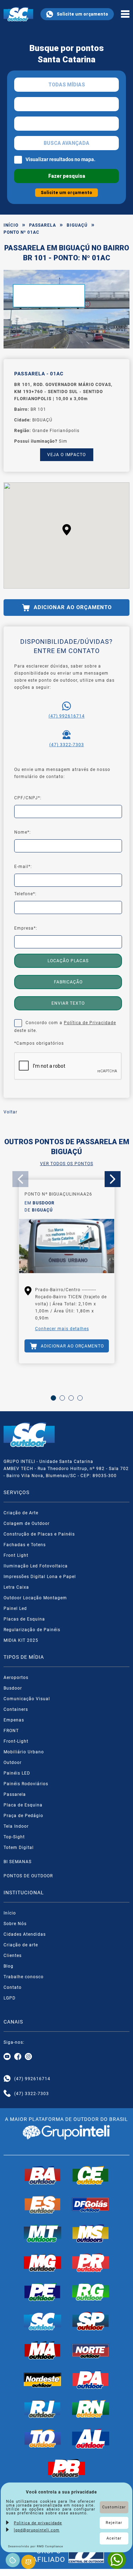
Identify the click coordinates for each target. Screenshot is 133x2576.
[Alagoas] (91, 2439)
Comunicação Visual (27, 1699)
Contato (13, 1987)
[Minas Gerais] (43, 2263)
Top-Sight (14, 1837)
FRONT (11, 1731)
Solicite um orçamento (82, 14)
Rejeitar (114, 2523)
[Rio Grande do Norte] (91, 2409)
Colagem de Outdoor (27, 1524)
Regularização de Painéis (32, 1630)
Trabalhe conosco (24, 1977)
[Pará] (91, 2379)
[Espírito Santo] (43, 2205)
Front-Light (16, 1741)
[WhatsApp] (117, 2560)
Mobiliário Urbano (24, 1752)
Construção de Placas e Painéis (39, 1534)
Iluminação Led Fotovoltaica (36, 1566)
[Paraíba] (67, 2468)
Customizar (114, 2507)
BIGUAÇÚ (77, 225)
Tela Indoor (16, 1826)
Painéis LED (17, 1773)
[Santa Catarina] (43, 2321)
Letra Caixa (16, 1587)
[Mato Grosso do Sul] (91, 2234)
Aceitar (114, 2538)
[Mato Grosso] (43, 2234)
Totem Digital (19, 1848)
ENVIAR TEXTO (68, 1003)
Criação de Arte (21, 1513)
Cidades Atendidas (25, 1934)
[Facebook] (18, 2057)
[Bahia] (43, 2175)
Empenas (14, 1720)
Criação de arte (21, 1945)
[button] (67, 530)
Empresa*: (26, 928)
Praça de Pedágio (23, 1816)
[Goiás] (91, 2205)
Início (11, 225)
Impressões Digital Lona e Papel (40, 1577)
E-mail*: (23, 867)
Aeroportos (16, 1678)
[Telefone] (7, 2094)
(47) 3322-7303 (67, 745)
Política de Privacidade (90, 1023)
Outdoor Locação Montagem (35, 1598)
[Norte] (91, 2350)
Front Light (16, 1555)
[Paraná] (91, 2263)
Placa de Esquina (23, 1805)
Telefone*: (25, 894)
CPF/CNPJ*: (28, 798)
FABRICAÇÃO (68, 982)
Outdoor (13, 1763)
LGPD (10, 1998)
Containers (16, 1709)
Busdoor (13, 1688)
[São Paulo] (91, 2321)
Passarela (43, 225)
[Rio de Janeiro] (43, 2409)
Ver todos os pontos (67, 1164)
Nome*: (23, 832)
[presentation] (20, 1179)
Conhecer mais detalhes (62, 1329)
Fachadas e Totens (25, 1545)
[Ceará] (91, 2175)
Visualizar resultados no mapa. (60, 159)
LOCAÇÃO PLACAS (68, 961)
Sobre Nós (15, 1924)
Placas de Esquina (24, 1619)
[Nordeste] (43, 2379)
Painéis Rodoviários (26, 1784)
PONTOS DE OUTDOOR (28, 1876)
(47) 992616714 (67, 716)
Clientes (13, 1956)
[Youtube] (7, 2057)
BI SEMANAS (18, 1862)
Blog (9, 1966)
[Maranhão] (43, 2350)
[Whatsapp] (7, 2079)
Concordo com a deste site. (65, 1027)
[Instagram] (28, 2057)
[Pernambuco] (43, 2292)
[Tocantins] (43, 2439)
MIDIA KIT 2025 (21, 1640)
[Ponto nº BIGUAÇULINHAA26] (67, 1247)
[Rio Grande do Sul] (91, 2292)
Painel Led (15, 1608)
